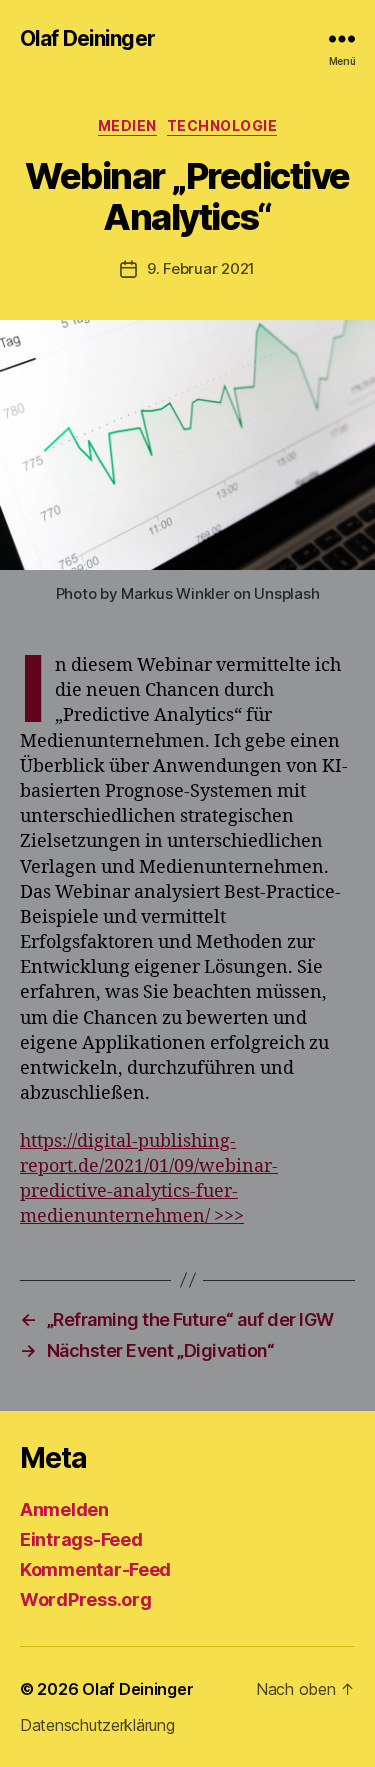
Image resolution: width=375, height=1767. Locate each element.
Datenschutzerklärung (97, 1725)
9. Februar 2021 (201, 268)
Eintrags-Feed (81, 1539)
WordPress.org (86, 1599)
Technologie (222, 125)
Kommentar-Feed (95, 1569)
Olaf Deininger (87, 38)
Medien (127, 125)
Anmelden (64, 1509)
